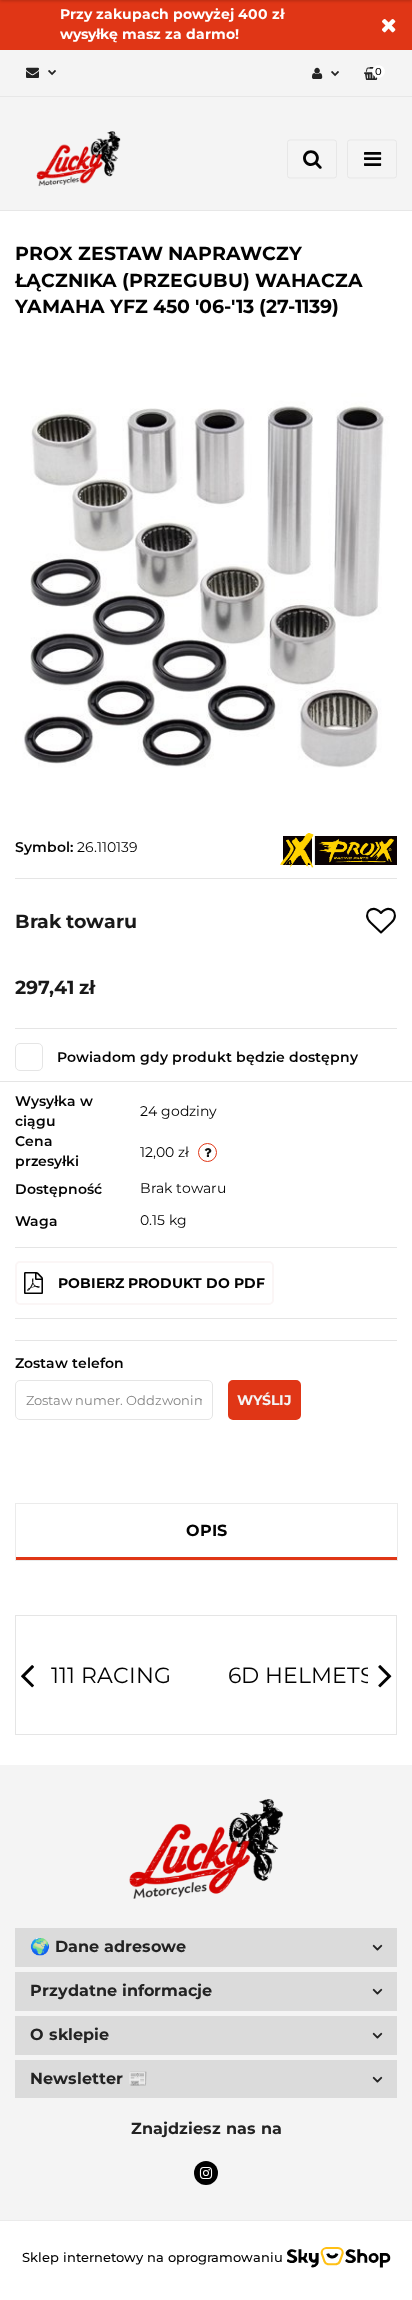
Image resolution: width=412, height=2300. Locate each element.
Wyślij (264, 1400)
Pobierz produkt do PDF (161, 1283)
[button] (374, 73)
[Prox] (338, 849)
